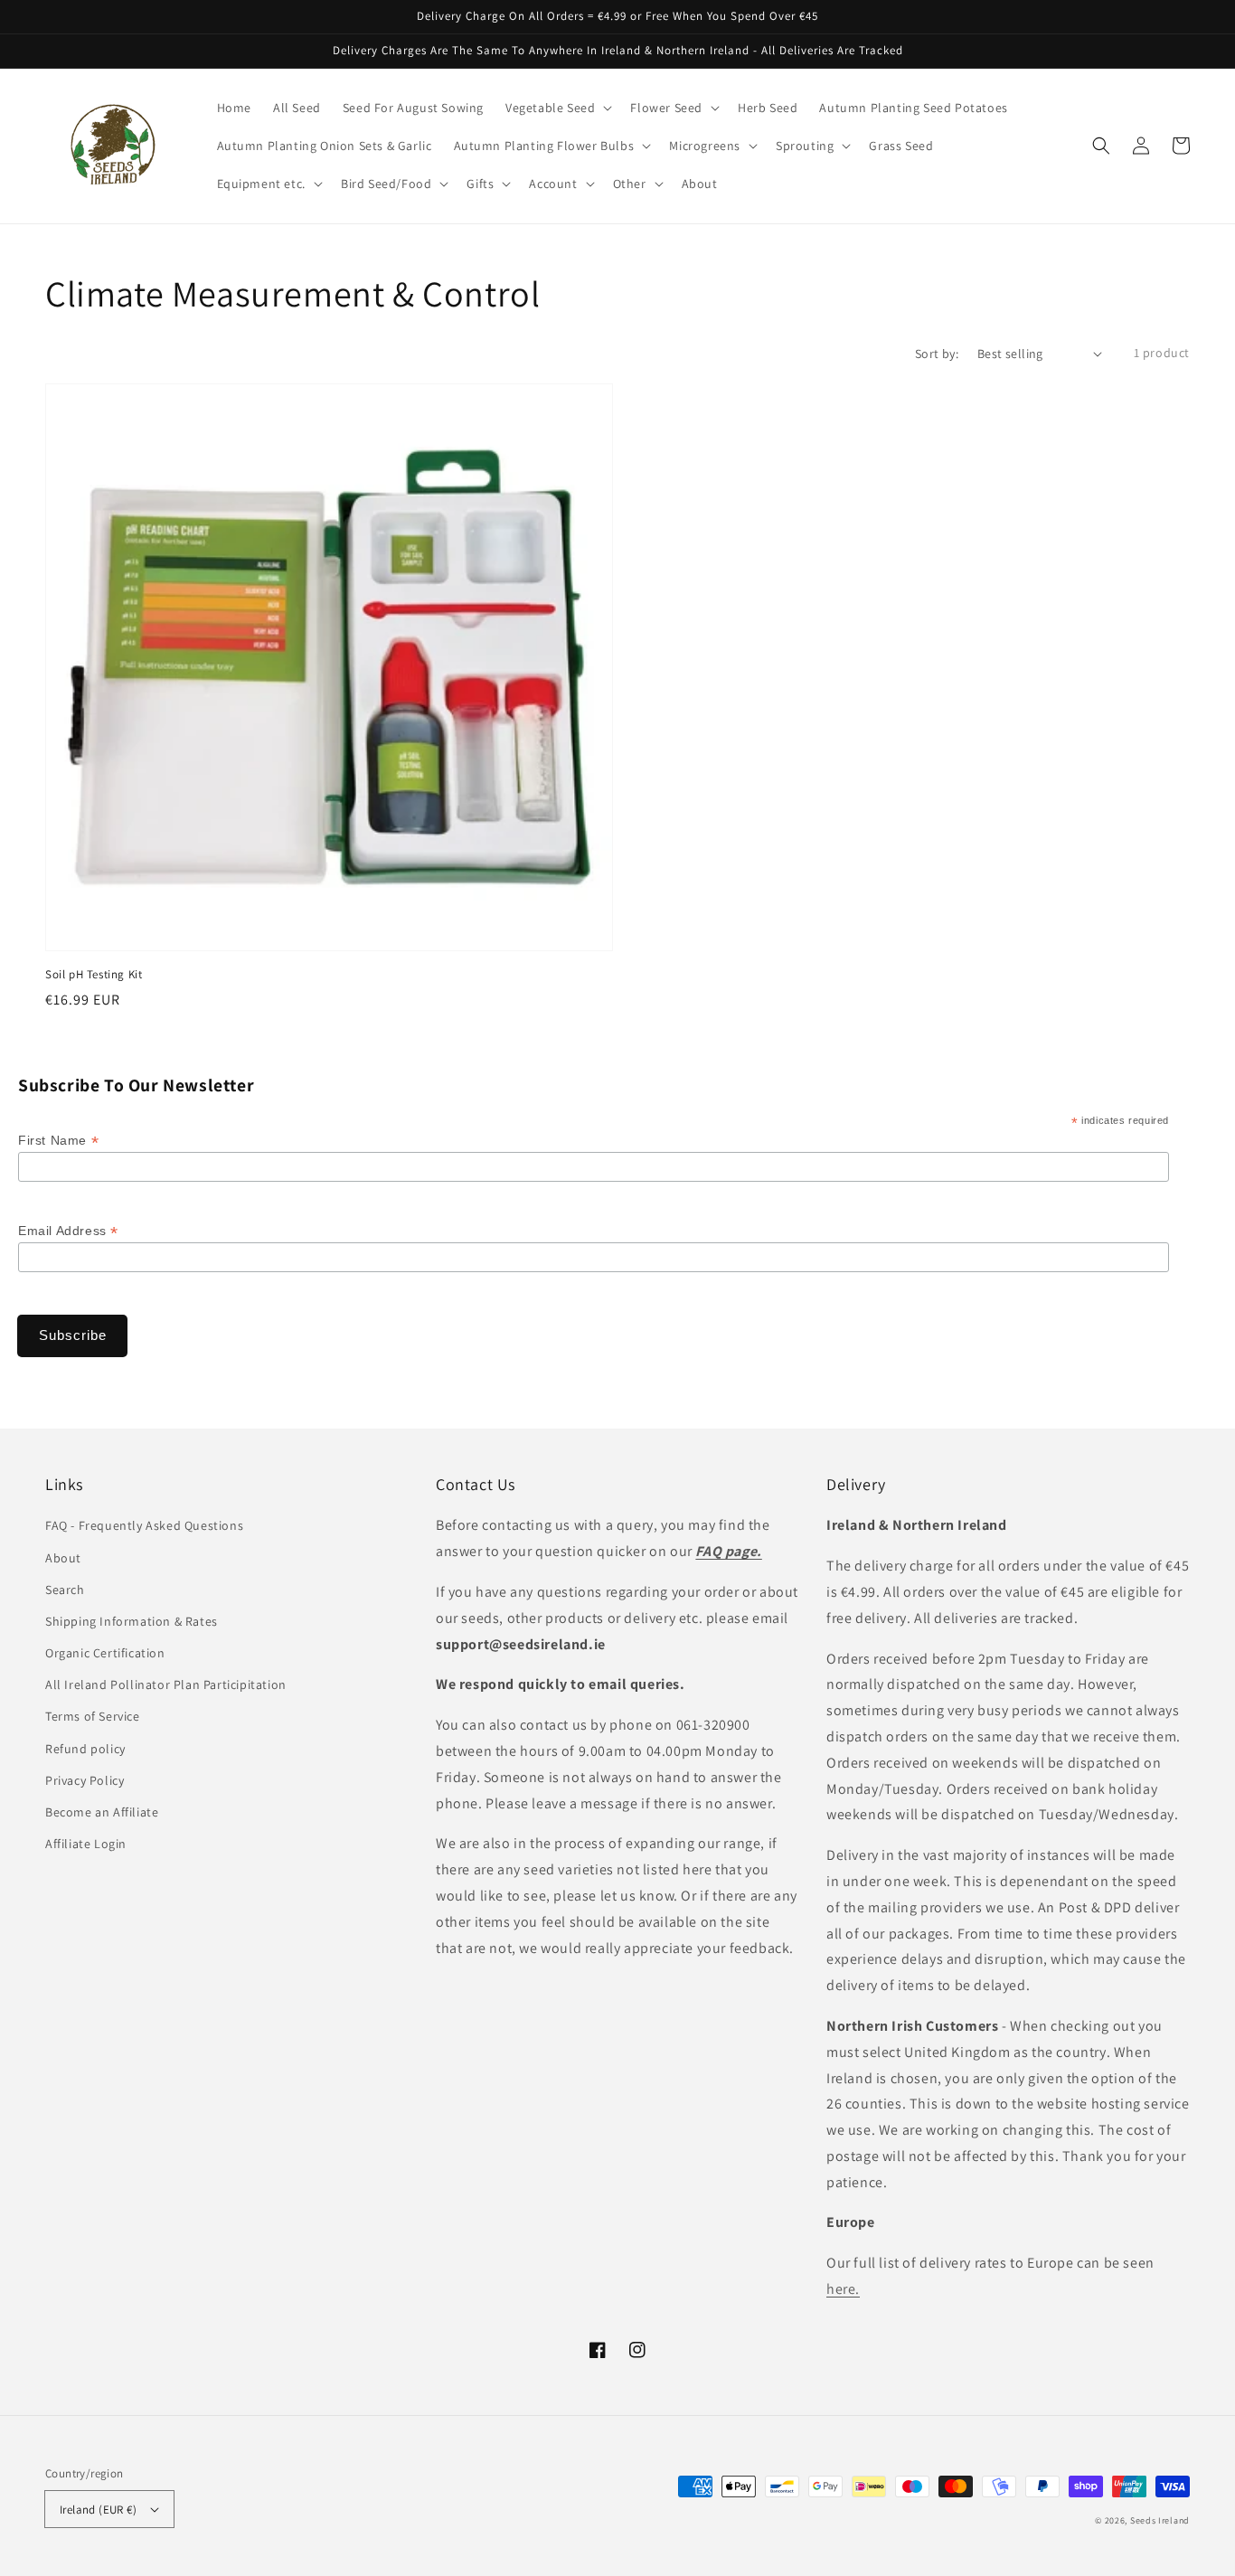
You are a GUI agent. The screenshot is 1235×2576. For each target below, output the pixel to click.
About (63, 1558)
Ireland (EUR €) (98, 2510)
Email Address (68, 1231)
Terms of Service (93, 1716)
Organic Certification (105, 1653)
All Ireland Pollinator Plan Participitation (166, 1684)
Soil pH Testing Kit (94, 974)
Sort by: (937, 354)
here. (843, 2289)
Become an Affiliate (102, 1812)
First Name (58, 1141)
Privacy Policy (85, 1780)
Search (65, 1590)
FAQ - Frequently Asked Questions (144, 1525)
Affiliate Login (86, 1844)
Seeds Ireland (1160, 2520)
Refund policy (85, 1749)
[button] (1101, 146)
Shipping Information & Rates (132, 1621)
